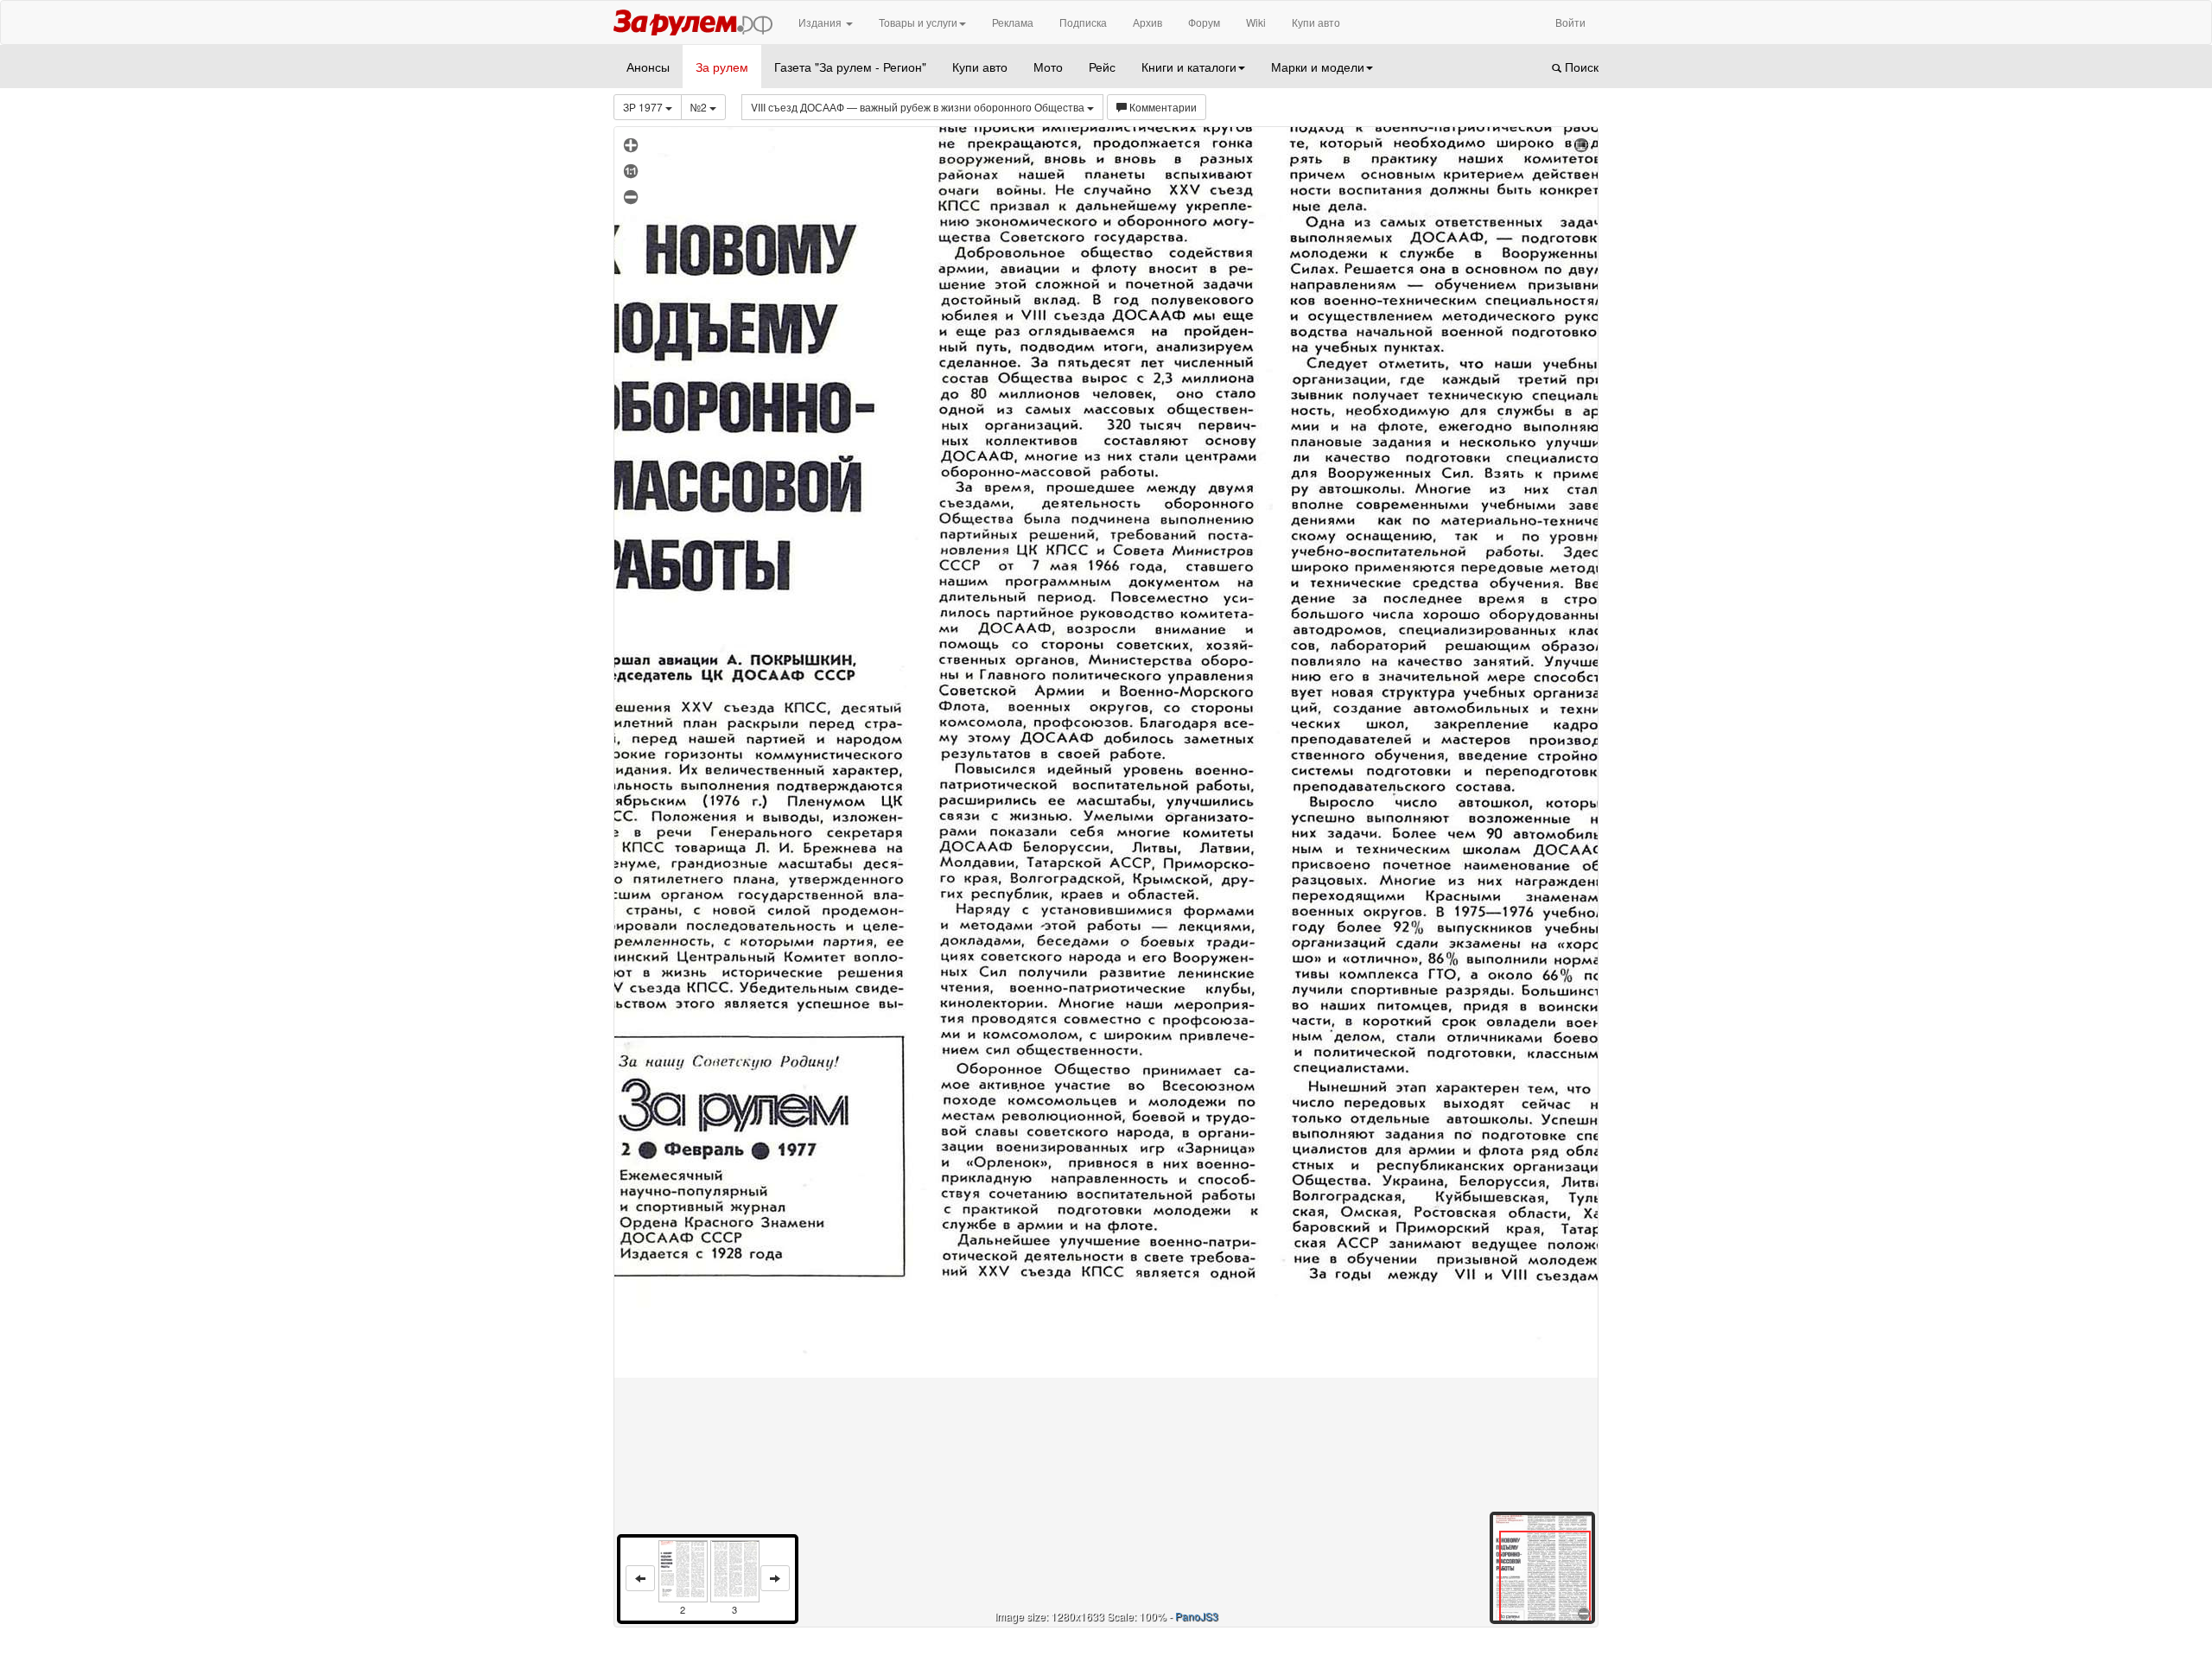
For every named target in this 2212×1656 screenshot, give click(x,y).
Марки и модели (1318, 67)
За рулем (722, 67)
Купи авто (1316, 22)
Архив (1147, 22)
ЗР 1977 (644, 107)
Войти (1570, 22)
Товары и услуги (918, 22)
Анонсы (648, 67)
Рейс (1102, 67)
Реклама (1013, 22)
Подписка (1083, 22)
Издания (821, 22)
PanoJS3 (1197, 1616)
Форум (1204, 22)
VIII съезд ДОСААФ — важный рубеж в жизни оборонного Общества (919, 107)
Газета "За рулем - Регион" (850, 67)
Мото (1048, 67)
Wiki (1256, 22)
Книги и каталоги (1189, 67)
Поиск (1580, 67)
